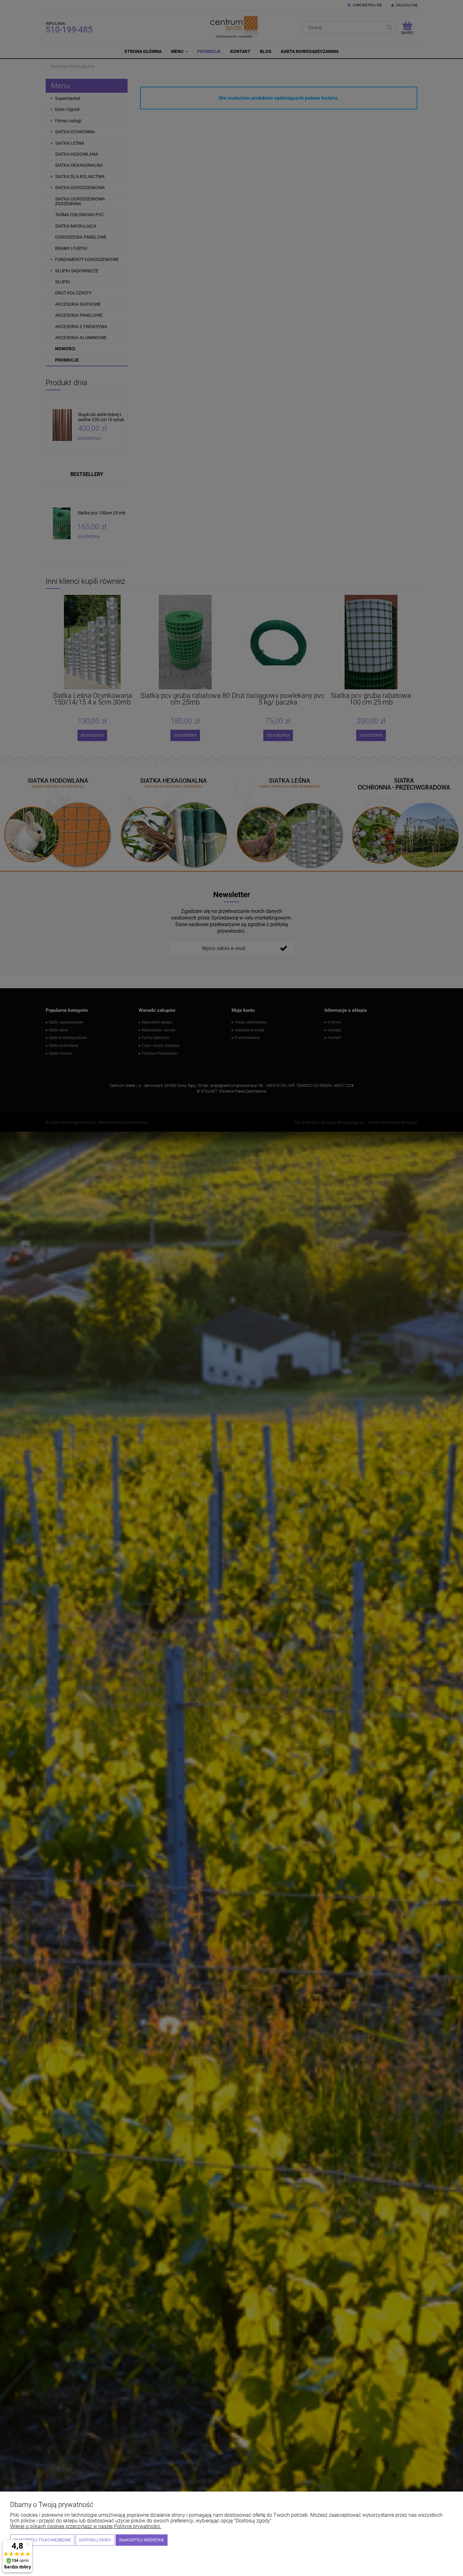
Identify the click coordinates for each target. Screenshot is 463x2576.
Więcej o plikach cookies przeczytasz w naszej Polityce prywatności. (86, 2526)
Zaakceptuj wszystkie (142, 2540)
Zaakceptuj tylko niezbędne (42, 2540)
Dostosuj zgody (95, 2540)
